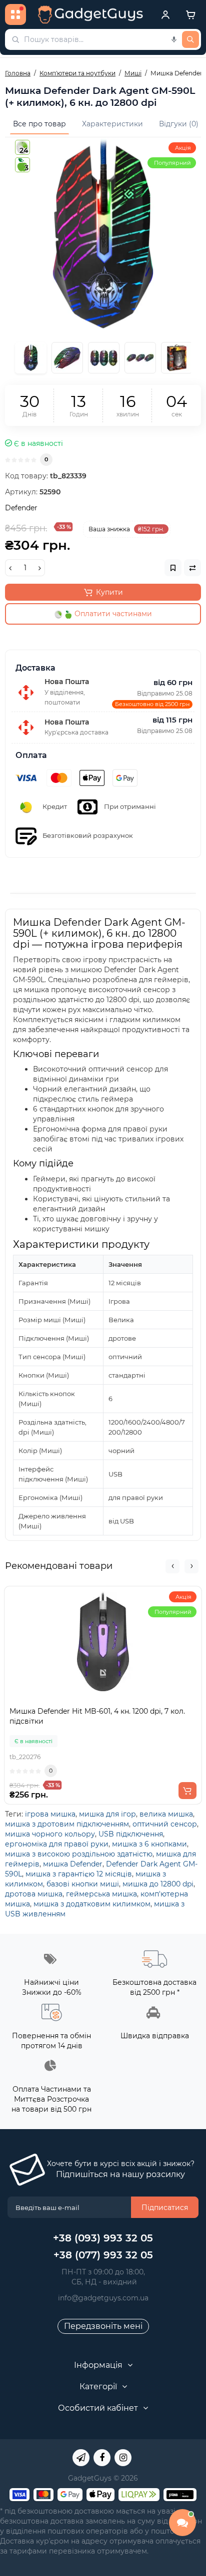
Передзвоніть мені (103, 2326)
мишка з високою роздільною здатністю (79, 1854)
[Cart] (190, 14)
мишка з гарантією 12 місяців (79, 1874)
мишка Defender (73, 1864)
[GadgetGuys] (90, 14)
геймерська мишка (101, 1894)
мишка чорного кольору (50, 1834)
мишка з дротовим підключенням (67, 1824)
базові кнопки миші (83, 1884)
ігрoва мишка (50, 1814)
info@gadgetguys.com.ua (103, 2298)
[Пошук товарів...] (190, 39)
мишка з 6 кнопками (149, 1844)
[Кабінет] (165, 14)
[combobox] (103, 39)
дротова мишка (34, 1894)
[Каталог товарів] (15, 14)
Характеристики (112, 124)
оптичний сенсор (165, 1824)
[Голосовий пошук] (174, 39)
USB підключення (131, 1834)
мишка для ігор (107, 1814)
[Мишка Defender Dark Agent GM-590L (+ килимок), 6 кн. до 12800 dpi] (103, 235)
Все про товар (39, 124)
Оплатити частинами (112, 614)
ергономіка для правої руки (57, 1844)
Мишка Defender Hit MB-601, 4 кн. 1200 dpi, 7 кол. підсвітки (97, 1716)
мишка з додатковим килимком (92, 1904)
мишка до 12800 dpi (158, 1884)
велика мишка (166, 1814)
